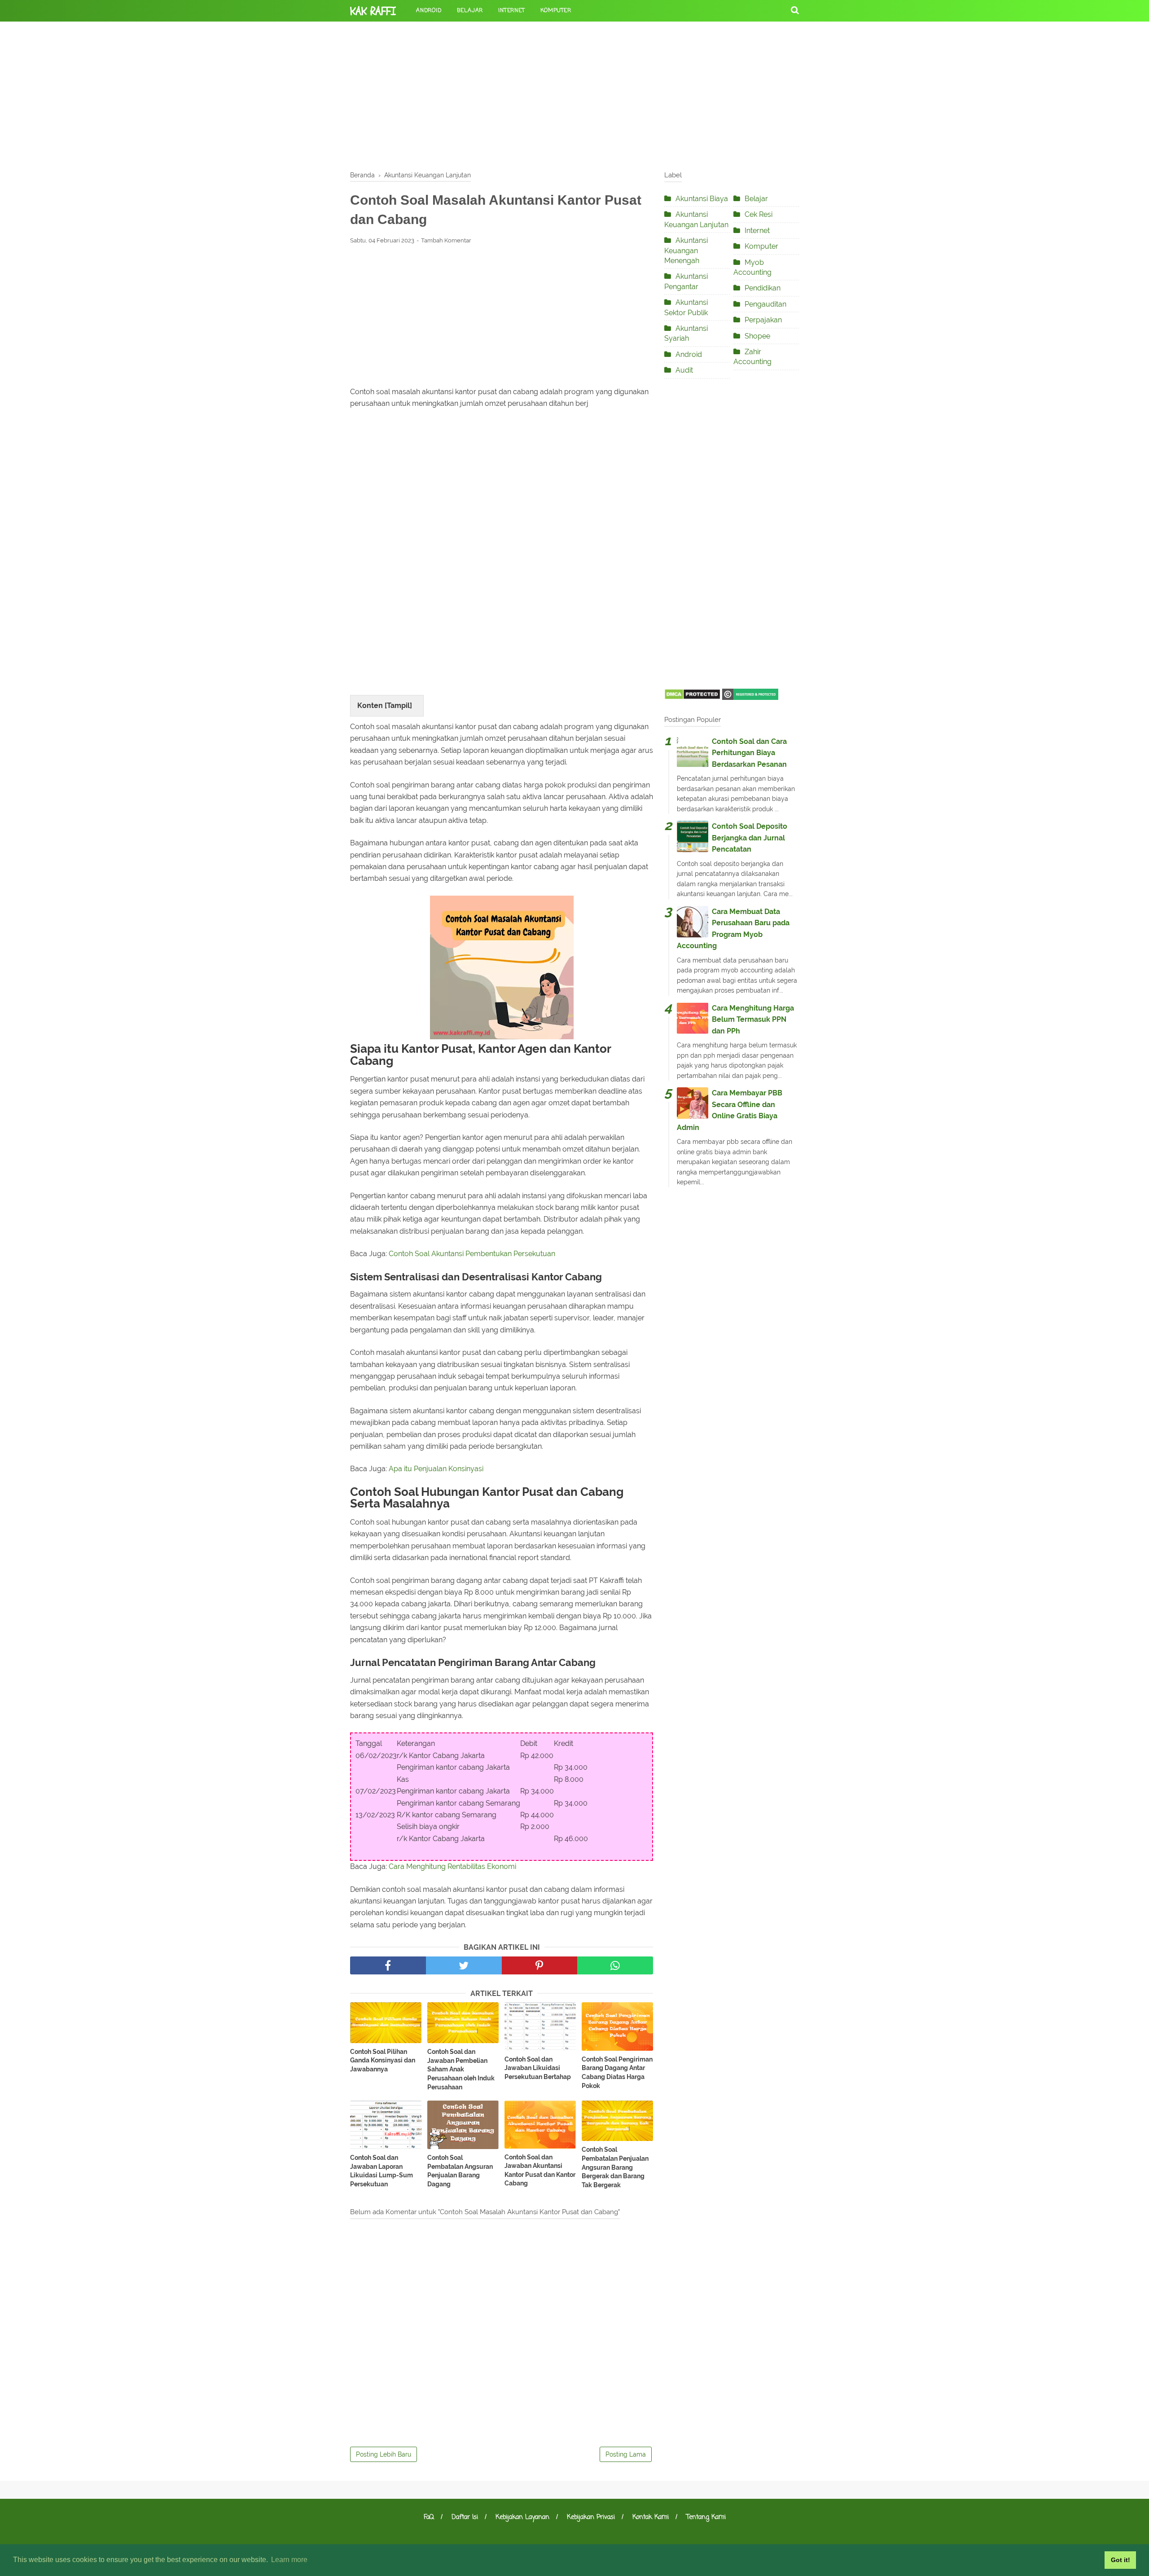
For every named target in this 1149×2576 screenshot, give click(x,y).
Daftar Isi (465, 2517)
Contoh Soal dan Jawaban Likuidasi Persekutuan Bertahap (538, 2068)
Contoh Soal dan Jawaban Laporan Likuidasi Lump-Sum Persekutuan (382, 2171)
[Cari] (795, 10)
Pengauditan (765, 304)
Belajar (470, 11)
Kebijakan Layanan (522, 2517)
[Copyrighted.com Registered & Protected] (750, 697)
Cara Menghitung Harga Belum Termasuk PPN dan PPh (753, 1020)
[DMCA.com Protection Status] (692, 697)
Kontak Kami (651, 2517)
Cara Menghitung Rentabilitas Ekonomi (452, 1866)
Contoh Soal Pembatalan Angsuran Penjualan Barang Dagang (460, 2171)
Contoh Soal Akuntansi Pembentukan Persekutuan (472, 1254)
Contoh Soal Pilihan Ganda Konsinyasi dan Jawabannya (383, 2060)
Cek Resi (759, 214)
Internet (511, 11)
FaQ (429, 2517)
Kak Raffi (373, 11)
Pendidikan (763, 288)
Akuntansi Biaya (702, 199)
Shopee (757, 336)
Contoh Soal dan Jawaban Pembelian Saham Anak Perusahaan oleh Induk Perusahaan (461, 2069)
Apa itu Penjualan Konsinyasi (436, 1469)
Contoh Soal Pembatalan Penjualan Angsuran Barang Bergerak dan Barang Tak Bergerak (615, 2167)
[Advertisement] (574, 94)
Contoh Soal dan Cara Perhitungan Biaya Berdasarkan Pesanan (749, 753)
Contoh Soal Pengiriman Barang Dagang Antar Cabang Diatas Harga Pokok (617, 2073)
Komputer (556, 11)
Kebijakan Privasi (591, 2517)
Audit (684, 370)
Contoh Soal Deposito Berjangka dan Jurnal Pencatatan (750, 838)
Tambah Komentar (446, 240)
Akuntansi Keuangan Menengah (686, 251)
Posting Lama (626, 2454)
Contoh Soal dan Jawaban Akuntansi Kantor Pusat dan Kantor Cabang (540, 2170)
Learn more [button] (289, 2560)
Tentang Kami (706, 2517)
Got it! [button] (1120, 2560)
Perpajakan (763, 320)
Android (429, 11)
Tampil (398, 706)
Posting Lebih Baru (384, 2454)
